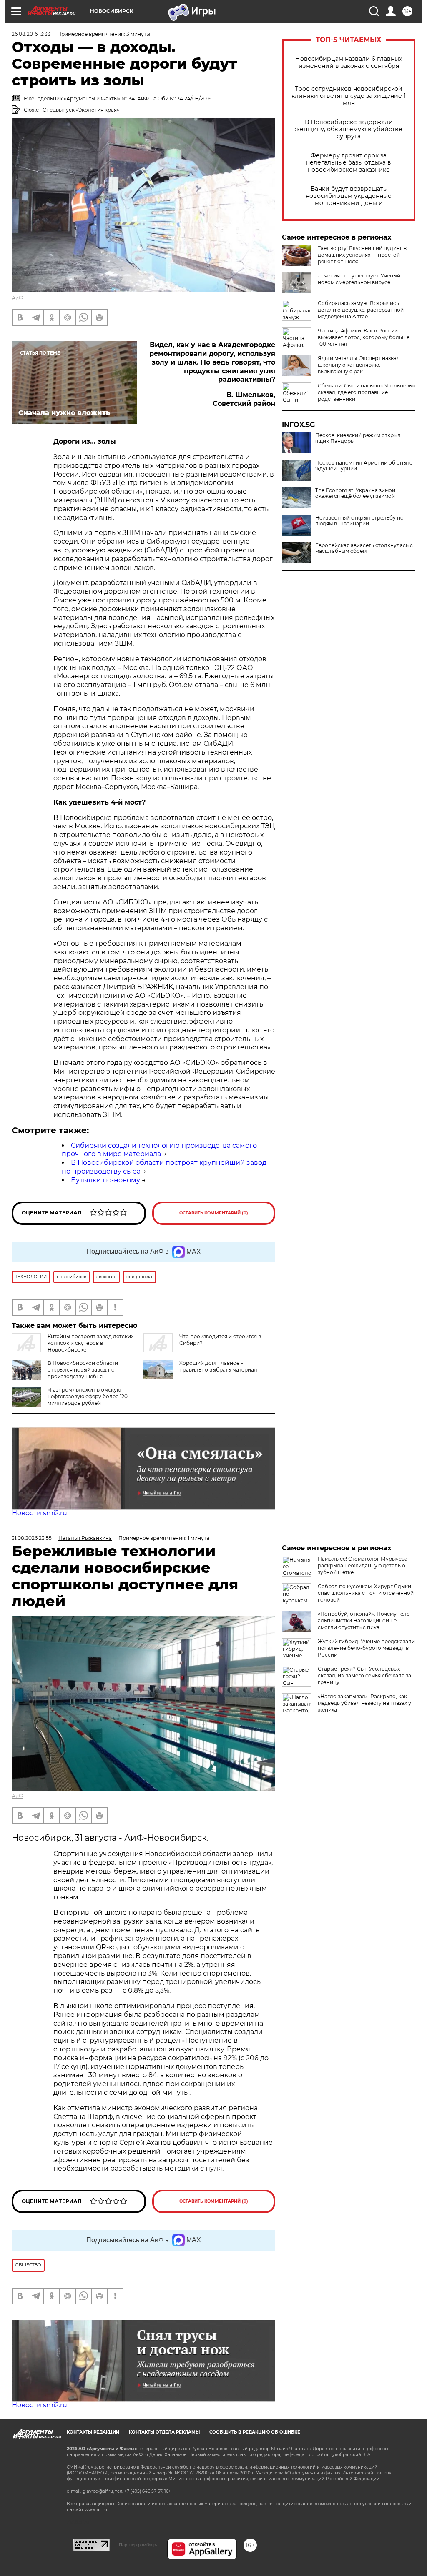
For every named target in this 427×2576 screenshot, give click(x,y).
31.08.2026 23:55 (32, 1538)
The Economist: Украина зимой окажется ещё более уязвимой (355, 493)
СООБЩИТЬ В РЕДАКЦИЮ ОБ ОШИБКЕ (255, 2432)
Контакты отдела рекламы (164, 2432)
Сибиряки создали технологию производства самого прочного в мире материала (159, 1150)
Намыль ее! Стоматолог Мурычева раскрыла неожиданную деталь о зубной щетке (363, 1565)
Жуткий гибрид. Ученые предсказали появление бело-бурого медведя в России (366, 1648)
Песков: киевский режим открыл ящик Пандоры (358, 438)
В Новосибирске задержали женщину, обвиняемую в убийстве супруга (349, 129)
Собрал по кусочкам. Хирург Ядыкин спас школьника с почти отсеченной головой (366, 1593)
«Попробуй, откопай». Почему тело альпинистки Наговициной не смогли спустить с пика (364, 1620)
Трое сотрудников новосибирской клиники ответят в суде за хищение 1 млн (349, 96)
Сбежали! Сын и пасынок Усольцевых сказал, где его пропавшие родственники (367, 392)
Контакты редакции (93, 2432)
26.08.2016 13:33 (31, 34)
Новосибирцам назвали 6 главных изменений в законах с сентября (349, 62)
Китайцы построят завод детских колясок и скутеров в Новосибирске (90, 1343)
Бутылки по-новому (105, 1180)
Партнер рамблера (139, 2545)
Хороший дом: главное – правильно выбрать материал (218, 1366)
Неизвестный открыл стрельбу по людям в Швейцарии (359, 521)
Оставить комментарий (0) (214, 1213)
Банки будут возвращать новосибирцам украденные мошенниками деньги (349, 196)
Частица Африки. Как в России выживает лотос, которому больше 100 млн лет (364, 337)
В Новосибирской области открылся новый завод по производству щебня (83, 1370)
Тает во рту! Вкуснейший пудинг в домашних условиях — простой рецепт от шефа (362, 255)
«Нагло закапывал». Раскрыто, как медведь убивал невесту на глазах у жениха (364, 1703)
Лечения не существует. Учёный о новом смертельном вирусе (361, 279)
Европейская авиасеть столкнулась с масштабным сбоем (364, 548)
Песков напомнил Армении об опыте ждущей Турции (364, 466)
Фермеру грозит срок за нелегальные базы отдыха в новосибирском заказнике (349, 163)
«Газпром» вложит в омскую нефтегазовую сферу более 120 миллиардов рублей (88, 1396)
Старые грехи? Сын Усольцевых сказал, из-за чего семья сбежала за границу (364, 1675)
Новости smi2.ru (39, 1513)
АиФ (18, 298)
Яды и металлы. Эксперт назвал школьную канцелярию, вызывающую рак (359, 365)
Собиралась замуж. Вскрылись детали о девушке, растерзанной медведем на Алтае (361, 310)
